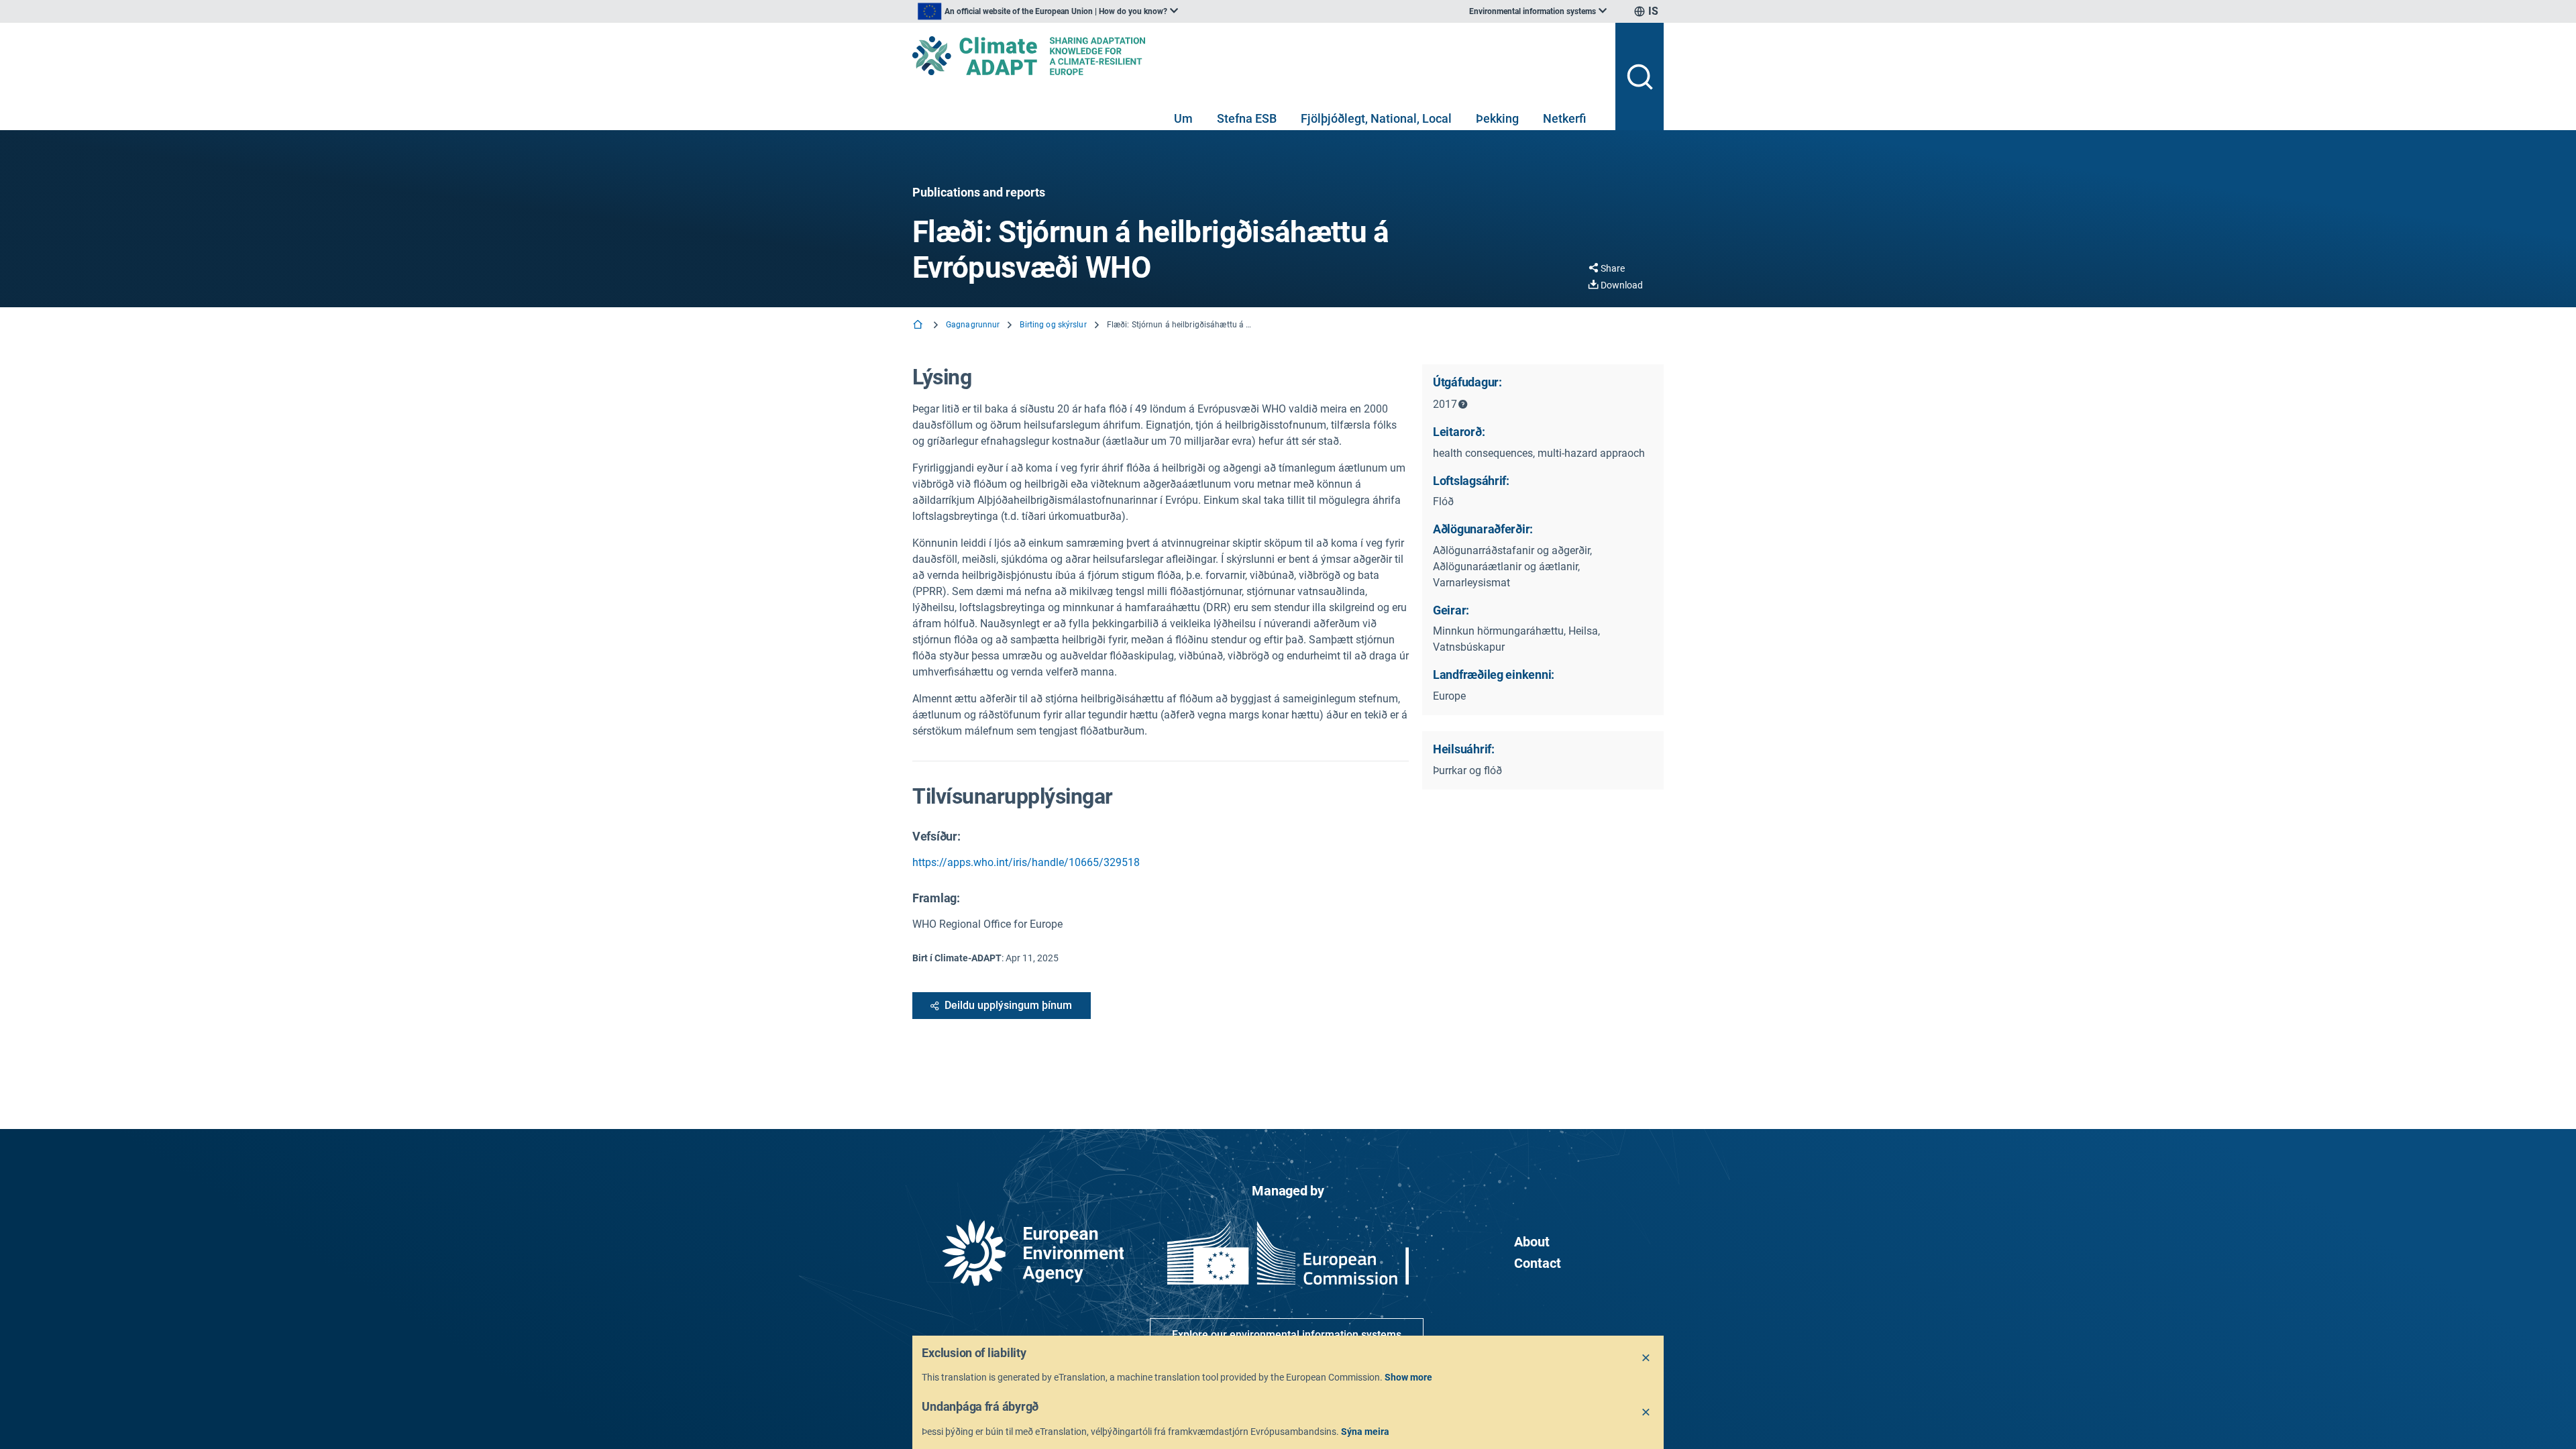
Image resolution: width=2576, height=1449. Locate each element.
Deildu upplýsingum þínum (1008, 1005)
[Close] (1646, 1358)
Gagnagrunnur (973, 325)
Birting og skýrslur (1053, 325)
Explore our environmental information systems (1287, 1335)
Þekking (1497, 118)
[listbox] (1048, 11)
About (1532, 1242)
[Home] (919, 326)
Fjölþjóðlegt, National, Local (1376, 118)
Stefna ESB (1247, 118)
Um (1183, 118)
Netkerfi (1564, 118)
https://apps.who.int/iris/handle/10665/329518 (1026, 862)
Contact (1538, 1263)
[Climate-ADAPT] (1258, 56)
